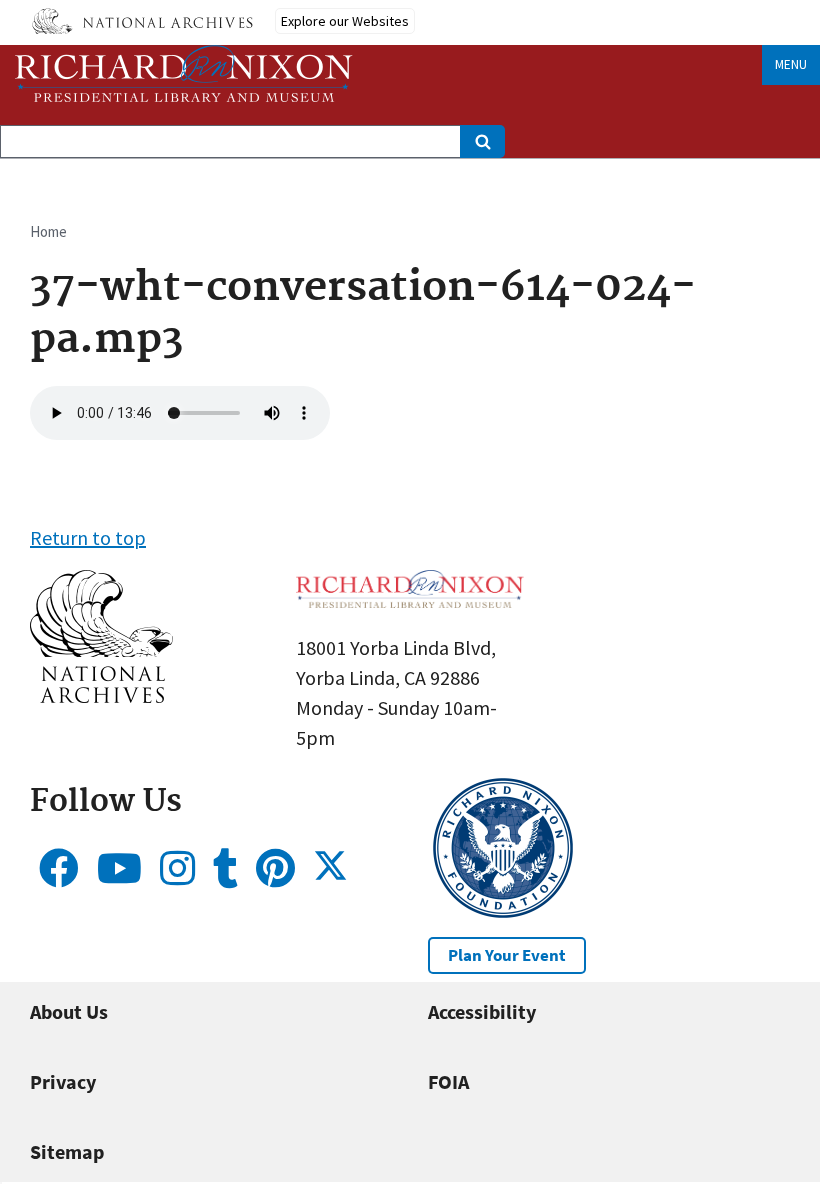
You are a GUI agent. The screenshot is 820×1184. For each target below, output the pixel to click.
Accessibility (482, 1011)
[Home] (184, 73)
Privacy (63, 1081)
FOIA (448, 1081)
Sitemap (67, 1151)
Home (48, 231)
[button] (101, 695)
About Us (69, 1011)
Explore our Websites (345, 21)
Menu (791, 64)
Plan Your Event (507, 955)
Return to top (88, 537)
